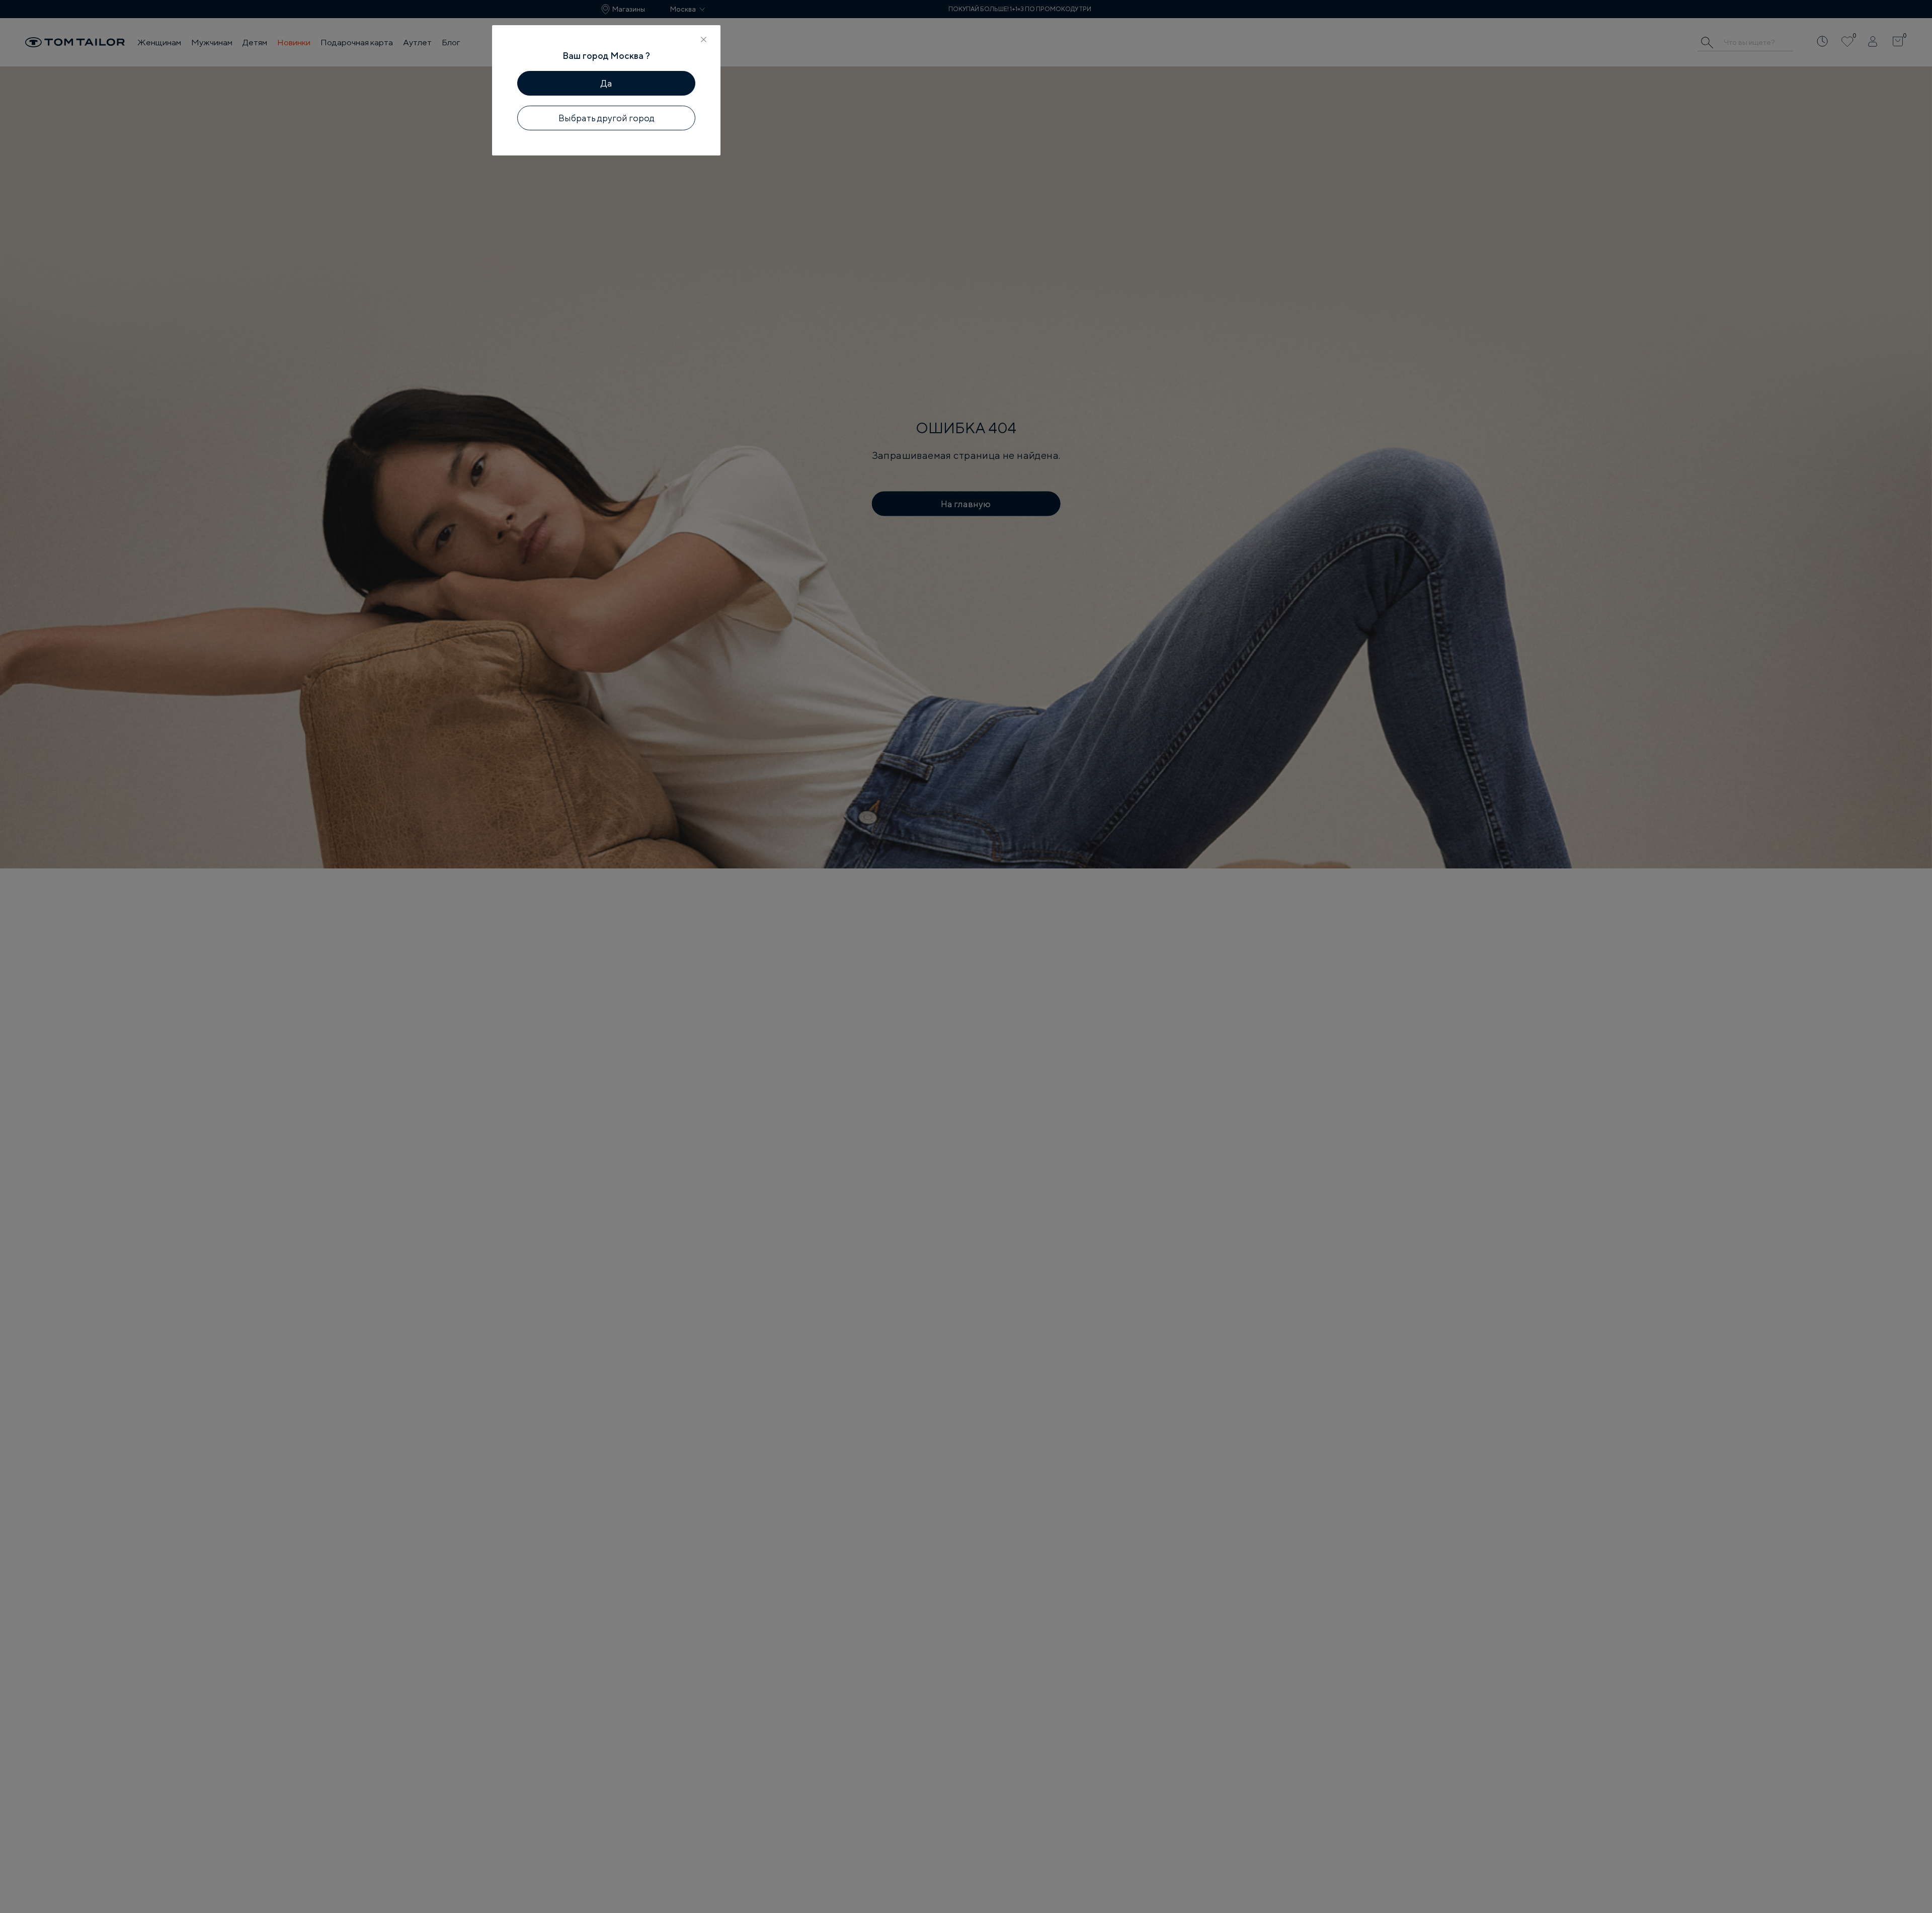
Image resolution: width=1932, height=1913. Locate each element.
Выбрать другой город (607, 118)
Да (607, 83)
